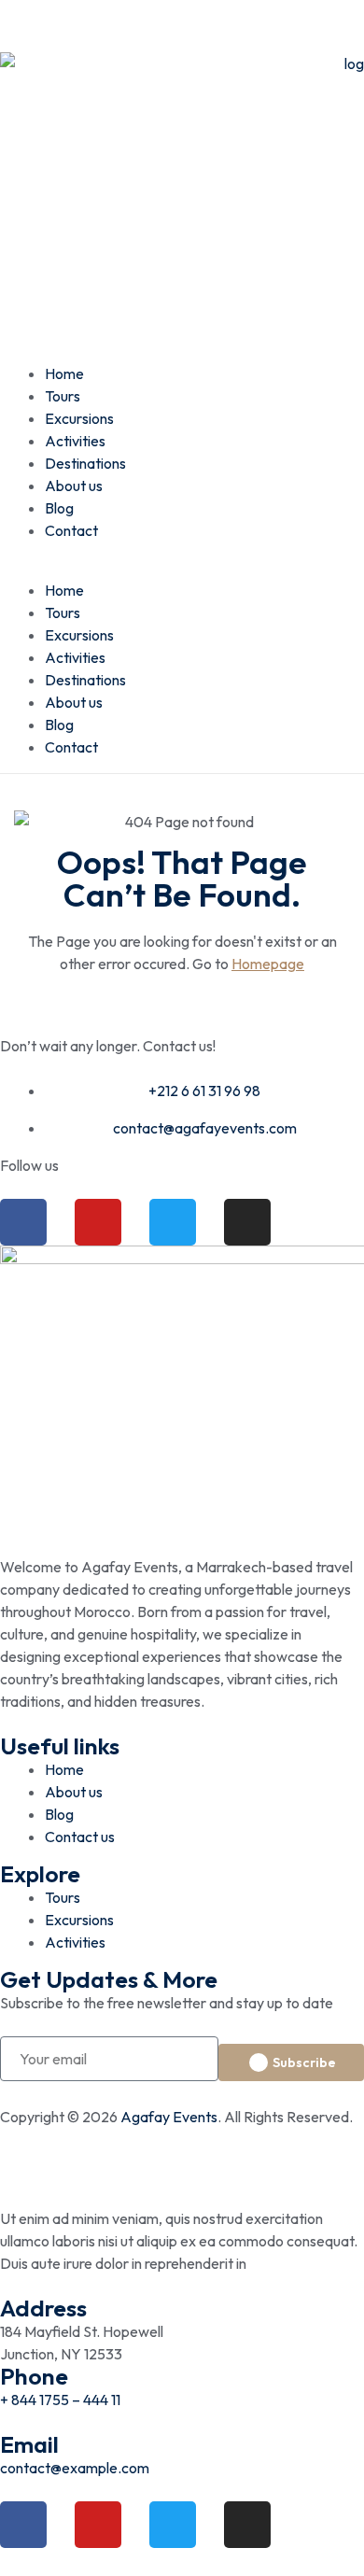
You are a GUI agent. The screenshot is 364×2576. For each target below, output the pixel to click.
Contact (71, 530)
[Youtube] (98, 1222)
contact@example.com (75, 2468)
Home (64, 373)
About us (74, 486)
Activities (75, 441)
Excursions (79, 418)
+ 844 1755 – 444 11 (60, 2400)
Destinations (85, 463)
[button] (182, 568)
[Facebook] (23, 1222)
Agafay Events (169, 2117)
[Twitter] (173, 1222)
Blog (59, 508)
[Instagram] (247, 1222)
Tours (63, 396)
